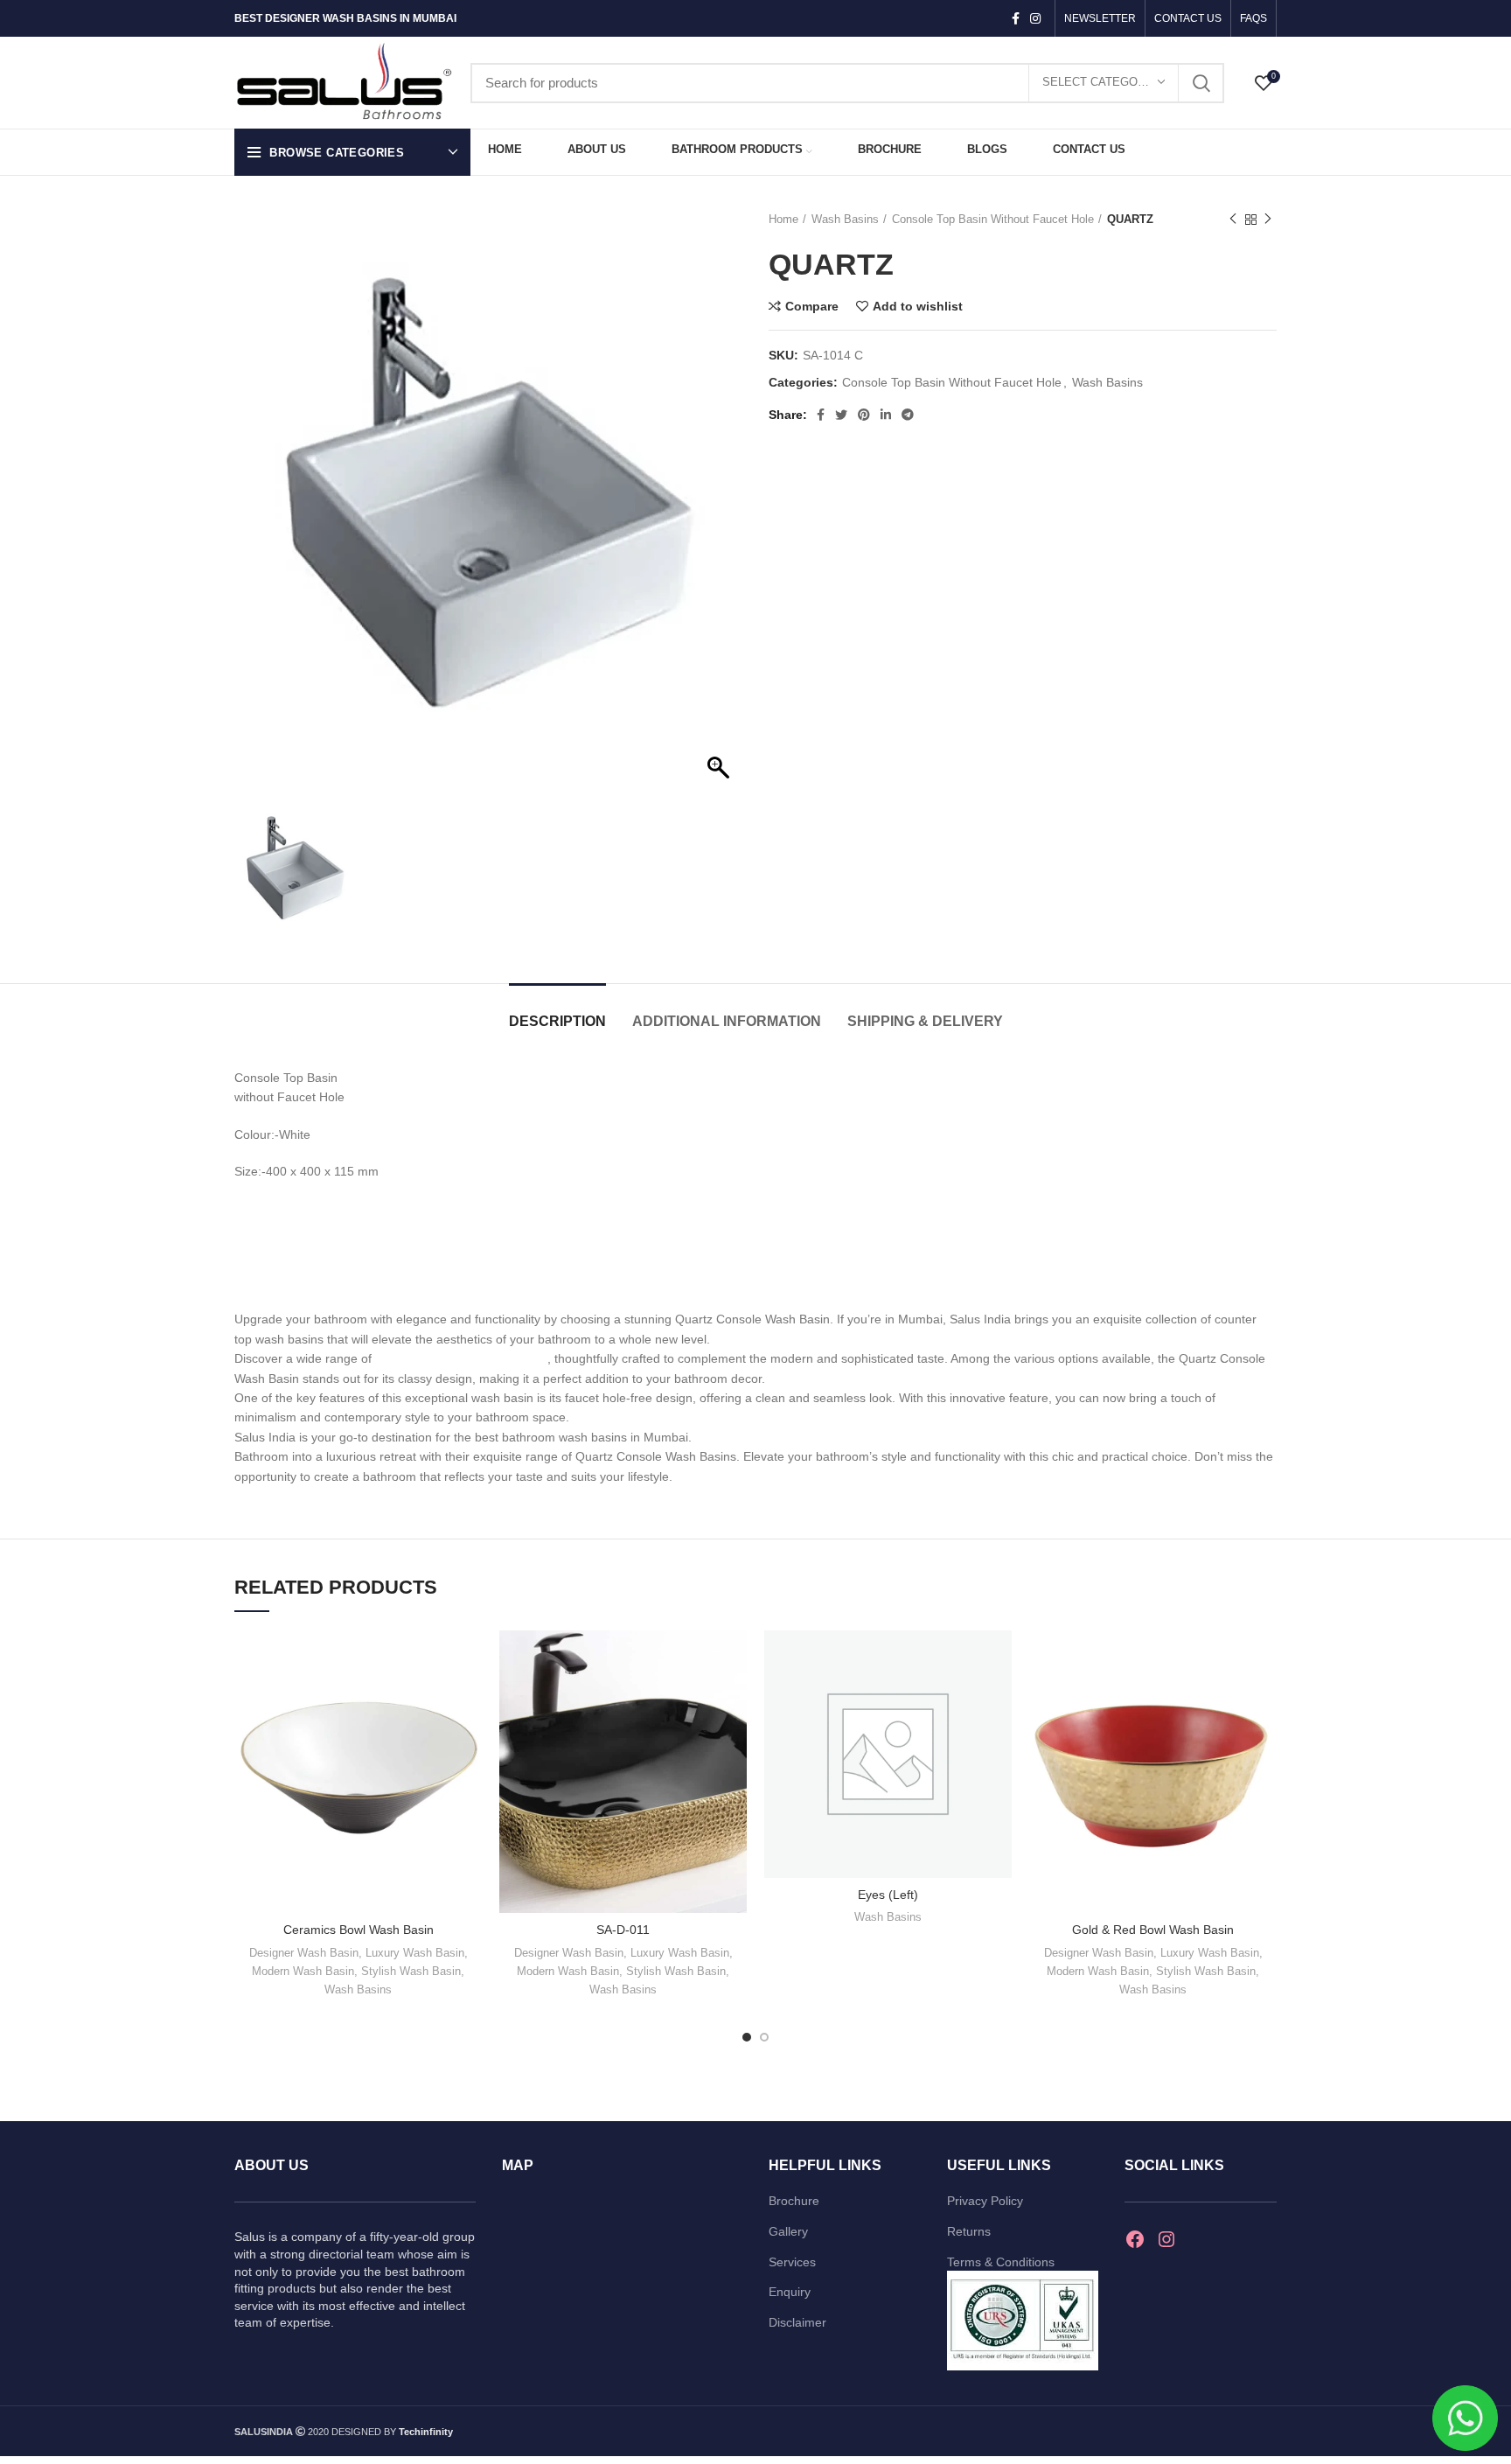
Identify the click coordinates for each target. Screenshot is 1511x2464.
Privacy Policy (985, 2201)
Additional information (727, 1021)
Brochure (794, 2201)
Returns (969, 2231)
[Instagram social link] (1035, 18)
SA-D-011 (623, 1930)
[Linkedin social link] (886, 415)
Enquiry (790, 2292)
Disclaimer (797, 2322)
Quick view (469, 1698)
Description (557, 1021)
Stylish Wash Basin (411, 1971)
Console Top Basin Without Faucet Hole (993, 219)
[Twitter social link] (841, 415)
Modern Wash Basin (303, 1971)
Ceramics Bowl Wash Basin (359, 1930)
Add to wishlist (918, 306)
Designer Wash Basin (304, 1953)
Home (783, 219)
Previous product (1233, 220)
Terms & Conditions (1001, 2262)
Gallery (788, 2231)
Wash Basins (845, 219)
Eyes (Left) (888, 1895)
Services (792, 2262)
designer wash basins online (461, 1358)
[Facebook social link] (1016, 18)
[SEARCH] (1201, 83)
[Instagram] (1166, 2239)
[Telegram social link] (908, 415)
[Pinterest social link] (864, 415)
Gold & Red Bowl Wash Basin (1153, 1930)
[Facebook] (1135, 2239)
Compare (812, 306)
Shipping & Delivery (925, 1021)
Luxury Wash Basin (415, 1953)
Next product (1268, 220)
